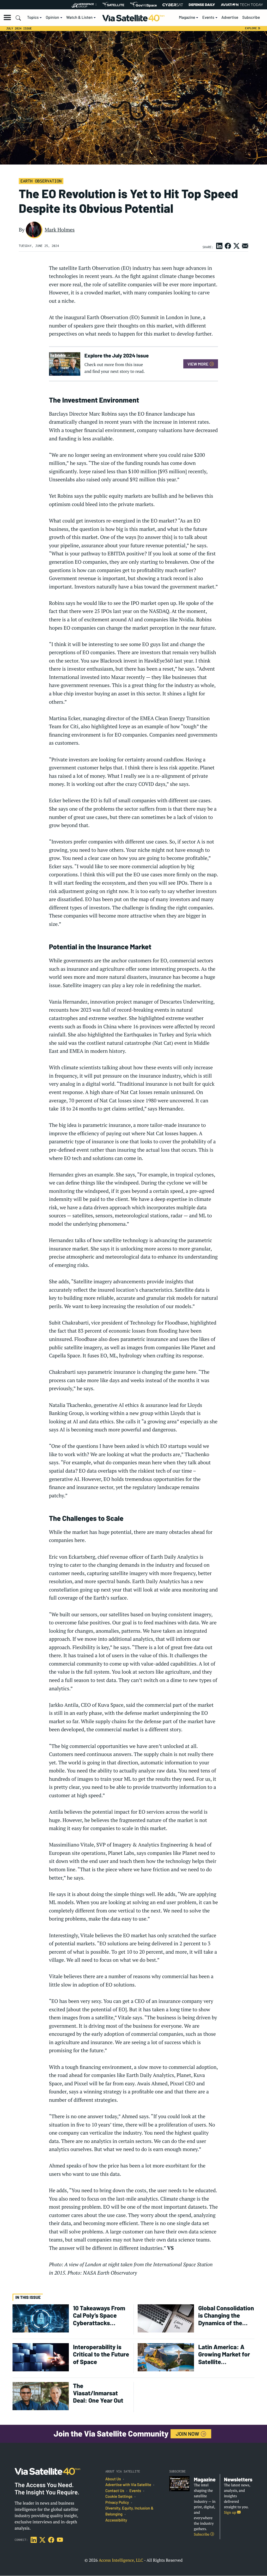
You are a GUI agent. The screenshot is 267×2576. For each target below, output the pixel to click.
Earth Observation (41, 181)
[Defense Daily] (202, 5)
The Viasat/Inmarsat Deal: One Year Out (98, 2393)
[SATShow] (113, 5)
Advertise (230, 17)
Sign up (230, 2513)
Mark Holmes (60, 230)
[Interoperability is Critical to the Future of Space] (41, 2357)
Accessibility (116, 2520)
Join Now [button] (188, 2434)
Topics (33, 17)
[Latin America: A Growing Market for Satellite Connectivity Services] (166, 2357)
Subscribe (251, 17)
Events (208, 17)
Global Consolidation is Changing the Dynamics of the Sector (226, 2315)
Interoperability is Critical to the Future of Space (101, 2354)
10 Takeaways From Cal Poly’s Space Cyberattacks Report (99, 2315)
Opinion (53, 17)
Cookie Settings (119, 2496)
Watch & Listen (79, 17)
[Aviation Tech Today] (242, 5)
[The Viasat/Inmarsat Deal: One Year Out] (41, 2396)
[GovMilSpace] (143, 5)
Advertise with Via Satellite (128, 2485)
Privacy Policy (117, 2502)
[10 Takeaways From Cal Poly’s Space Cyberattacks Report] (41, 2318)
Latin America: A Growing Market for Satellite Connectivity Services (224, 2354)
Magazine (187, 17)
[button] (7, 17)
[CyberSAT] (173, 5)
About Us (113, 2479)
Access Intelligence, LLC (121, 2560)
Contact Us (115, 2491)
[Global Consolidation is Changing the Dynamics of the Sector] (166, 2318)
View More (198, 364)
